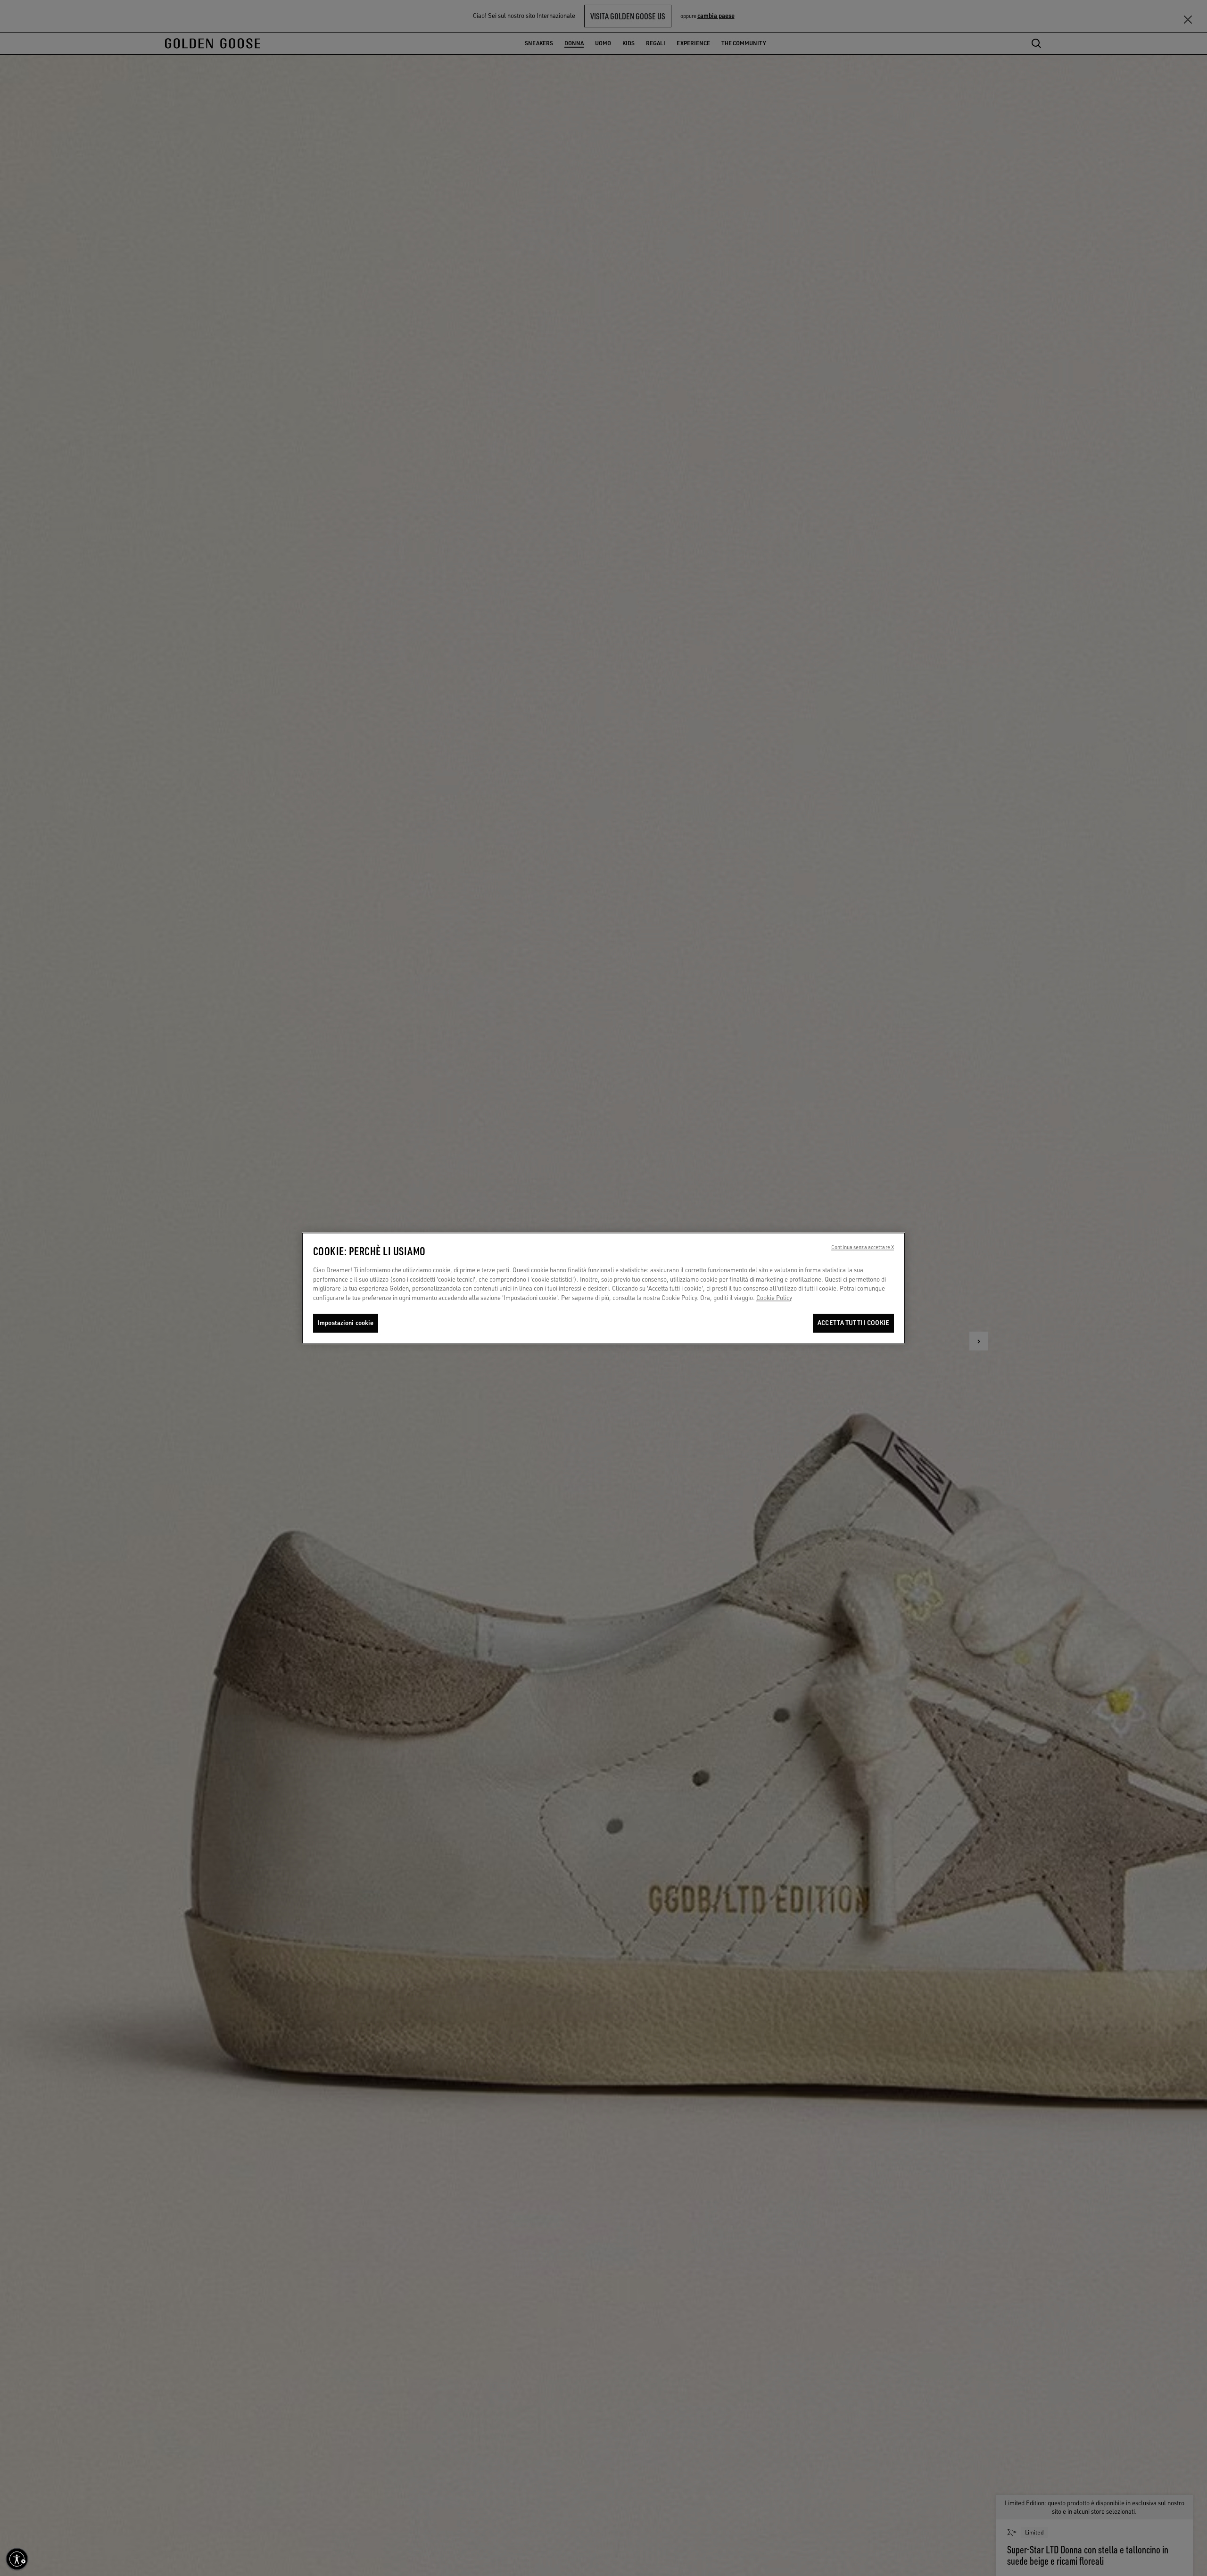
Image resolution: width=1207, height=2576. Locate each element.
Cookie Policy (774, 1298)
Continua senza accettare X (863, 1247)
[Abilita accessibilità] (17, 2559)
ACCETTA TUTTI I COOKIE (853, 1323)
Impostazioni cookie (346, 1323)
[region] (603, 1288)
